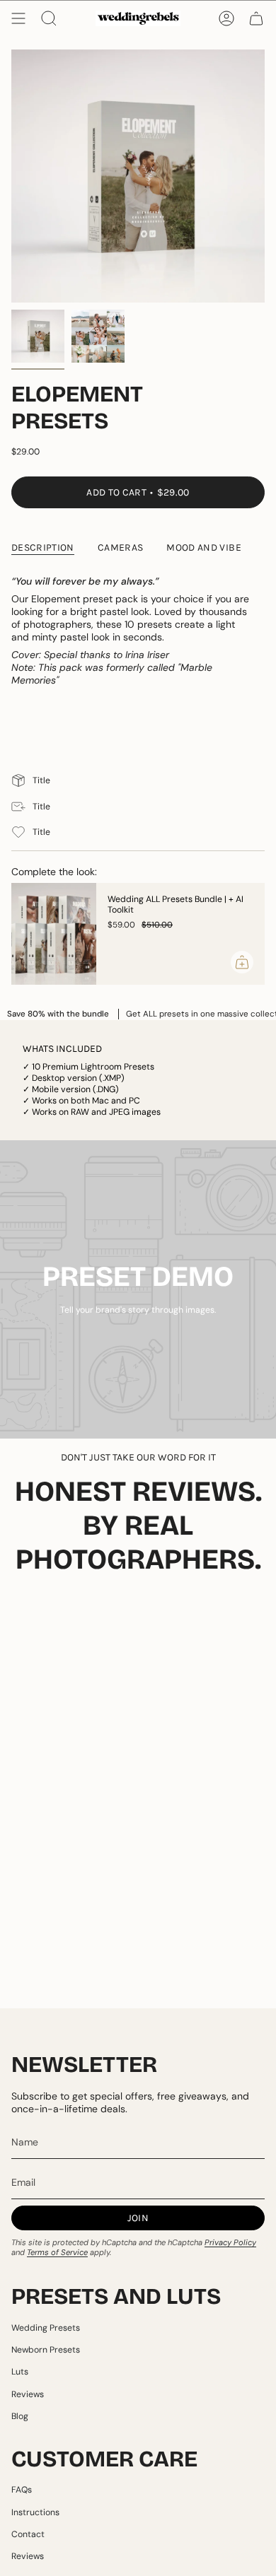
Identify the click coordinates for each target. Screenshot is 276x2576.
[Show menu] (18, 18)
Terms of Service (57, 2252)
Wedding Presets (46, 2328)
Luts (20, 2372)
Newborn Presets (46, 2350)
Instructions (35, 2512)
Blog (20, 2416)
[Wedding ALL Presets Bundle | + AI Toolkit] (54, 934)
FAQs (22, 2490)
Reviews (28, 2394)
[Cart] (256, 18)
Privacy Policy (230, 2242)
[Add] (242, 962)
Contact (28, 2534)
